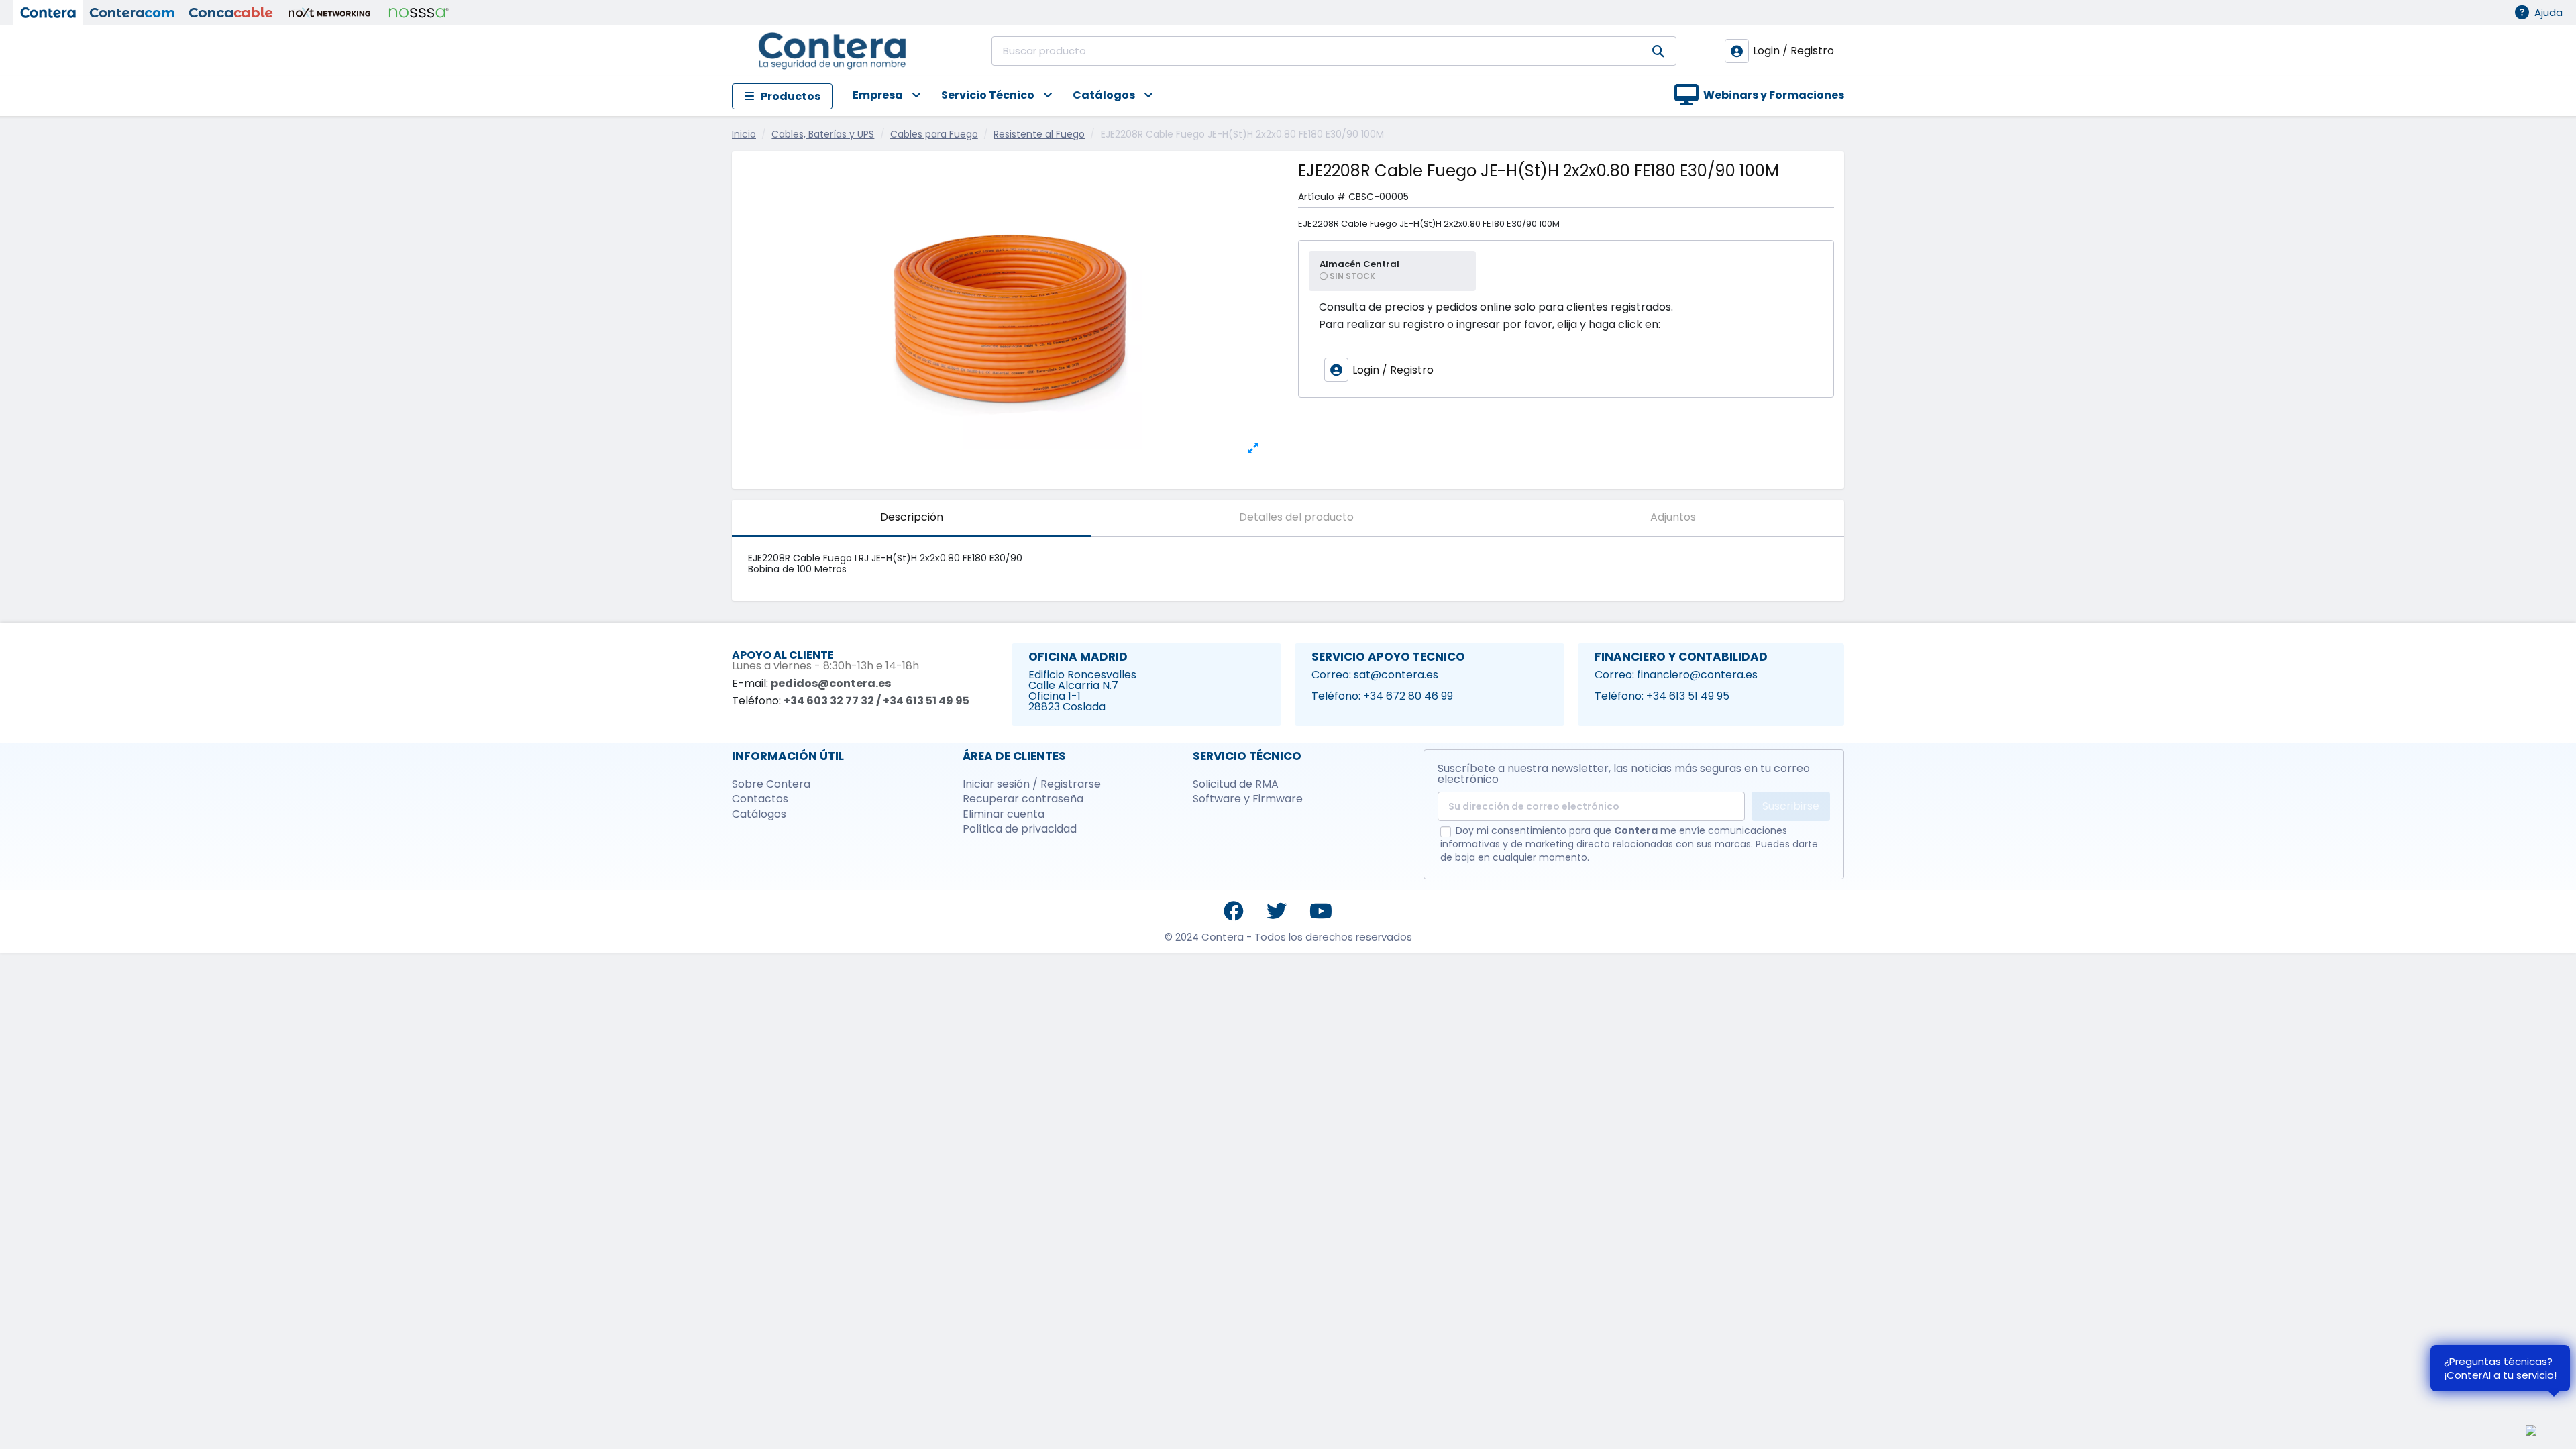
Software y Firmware (1248, 799)
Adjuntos (1673, 517)
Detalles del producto (1296, 517)
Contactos (760, 799)
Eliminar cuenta (1004, 814)
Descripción (912, 517)
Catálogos (759, 814)
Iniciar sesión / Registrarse (1032, 784)
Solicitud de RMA (1236, 784)
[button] (877, 96)
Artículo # (1322, 197)
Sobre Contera (771, 784)
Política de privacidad (1020, 829)
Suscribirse (1791, 806)
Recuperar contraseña (1023, 799)
